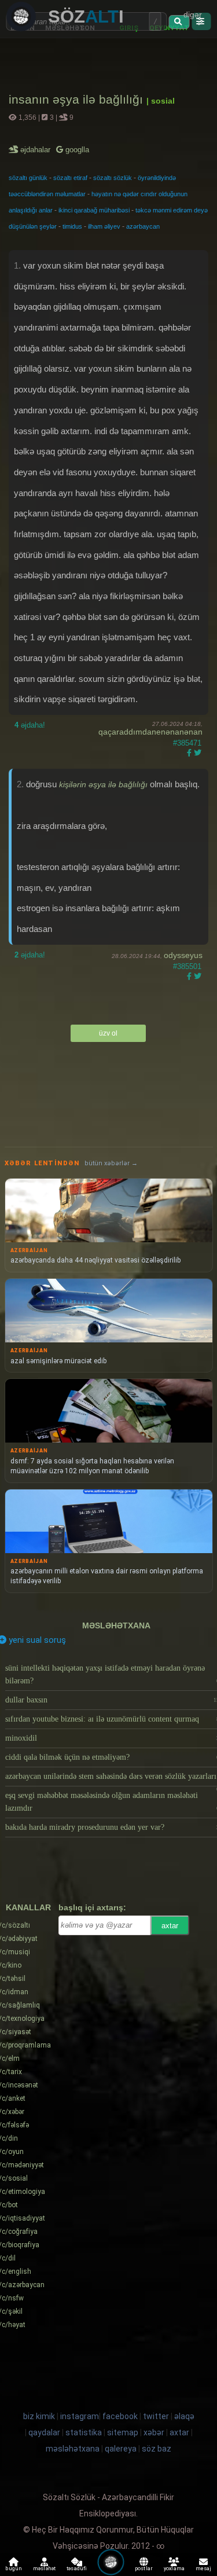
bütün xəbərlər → (111, 1163)
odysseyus (183, 955)
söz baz (157, 2449)
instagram (80, 2416)
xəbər (154, 2432)
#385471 (187, 743)
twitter (156, 2416)
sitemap (123, 2432)
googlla (76, 150)
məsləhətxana (116, 1625)
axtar (170, 1926)
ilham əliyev (104, 226)
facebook (120, 2416)
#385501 (187, 966)
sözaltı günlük (28, 178)
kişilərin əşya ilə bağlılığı (103, 784)
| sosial (161, 101)
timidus (72, 226)
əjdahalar (36, 150)
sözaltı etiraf (70, 178)
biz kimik (40, 2416)
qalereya (121, 2449)
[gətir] (179, 22)
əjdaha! (30, 725)
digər (193, 14)
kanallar (28, 1907)
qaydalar (44, 2432)
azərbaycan (143, 226)
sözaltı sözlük (113, 178)
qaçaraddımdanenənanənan (150, 732)
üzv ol (108, 1033)
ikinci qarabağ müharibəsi (94, 210)
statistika (84, 2432)
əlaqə (184, 2416)
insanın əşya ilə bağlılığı (78, 99)
